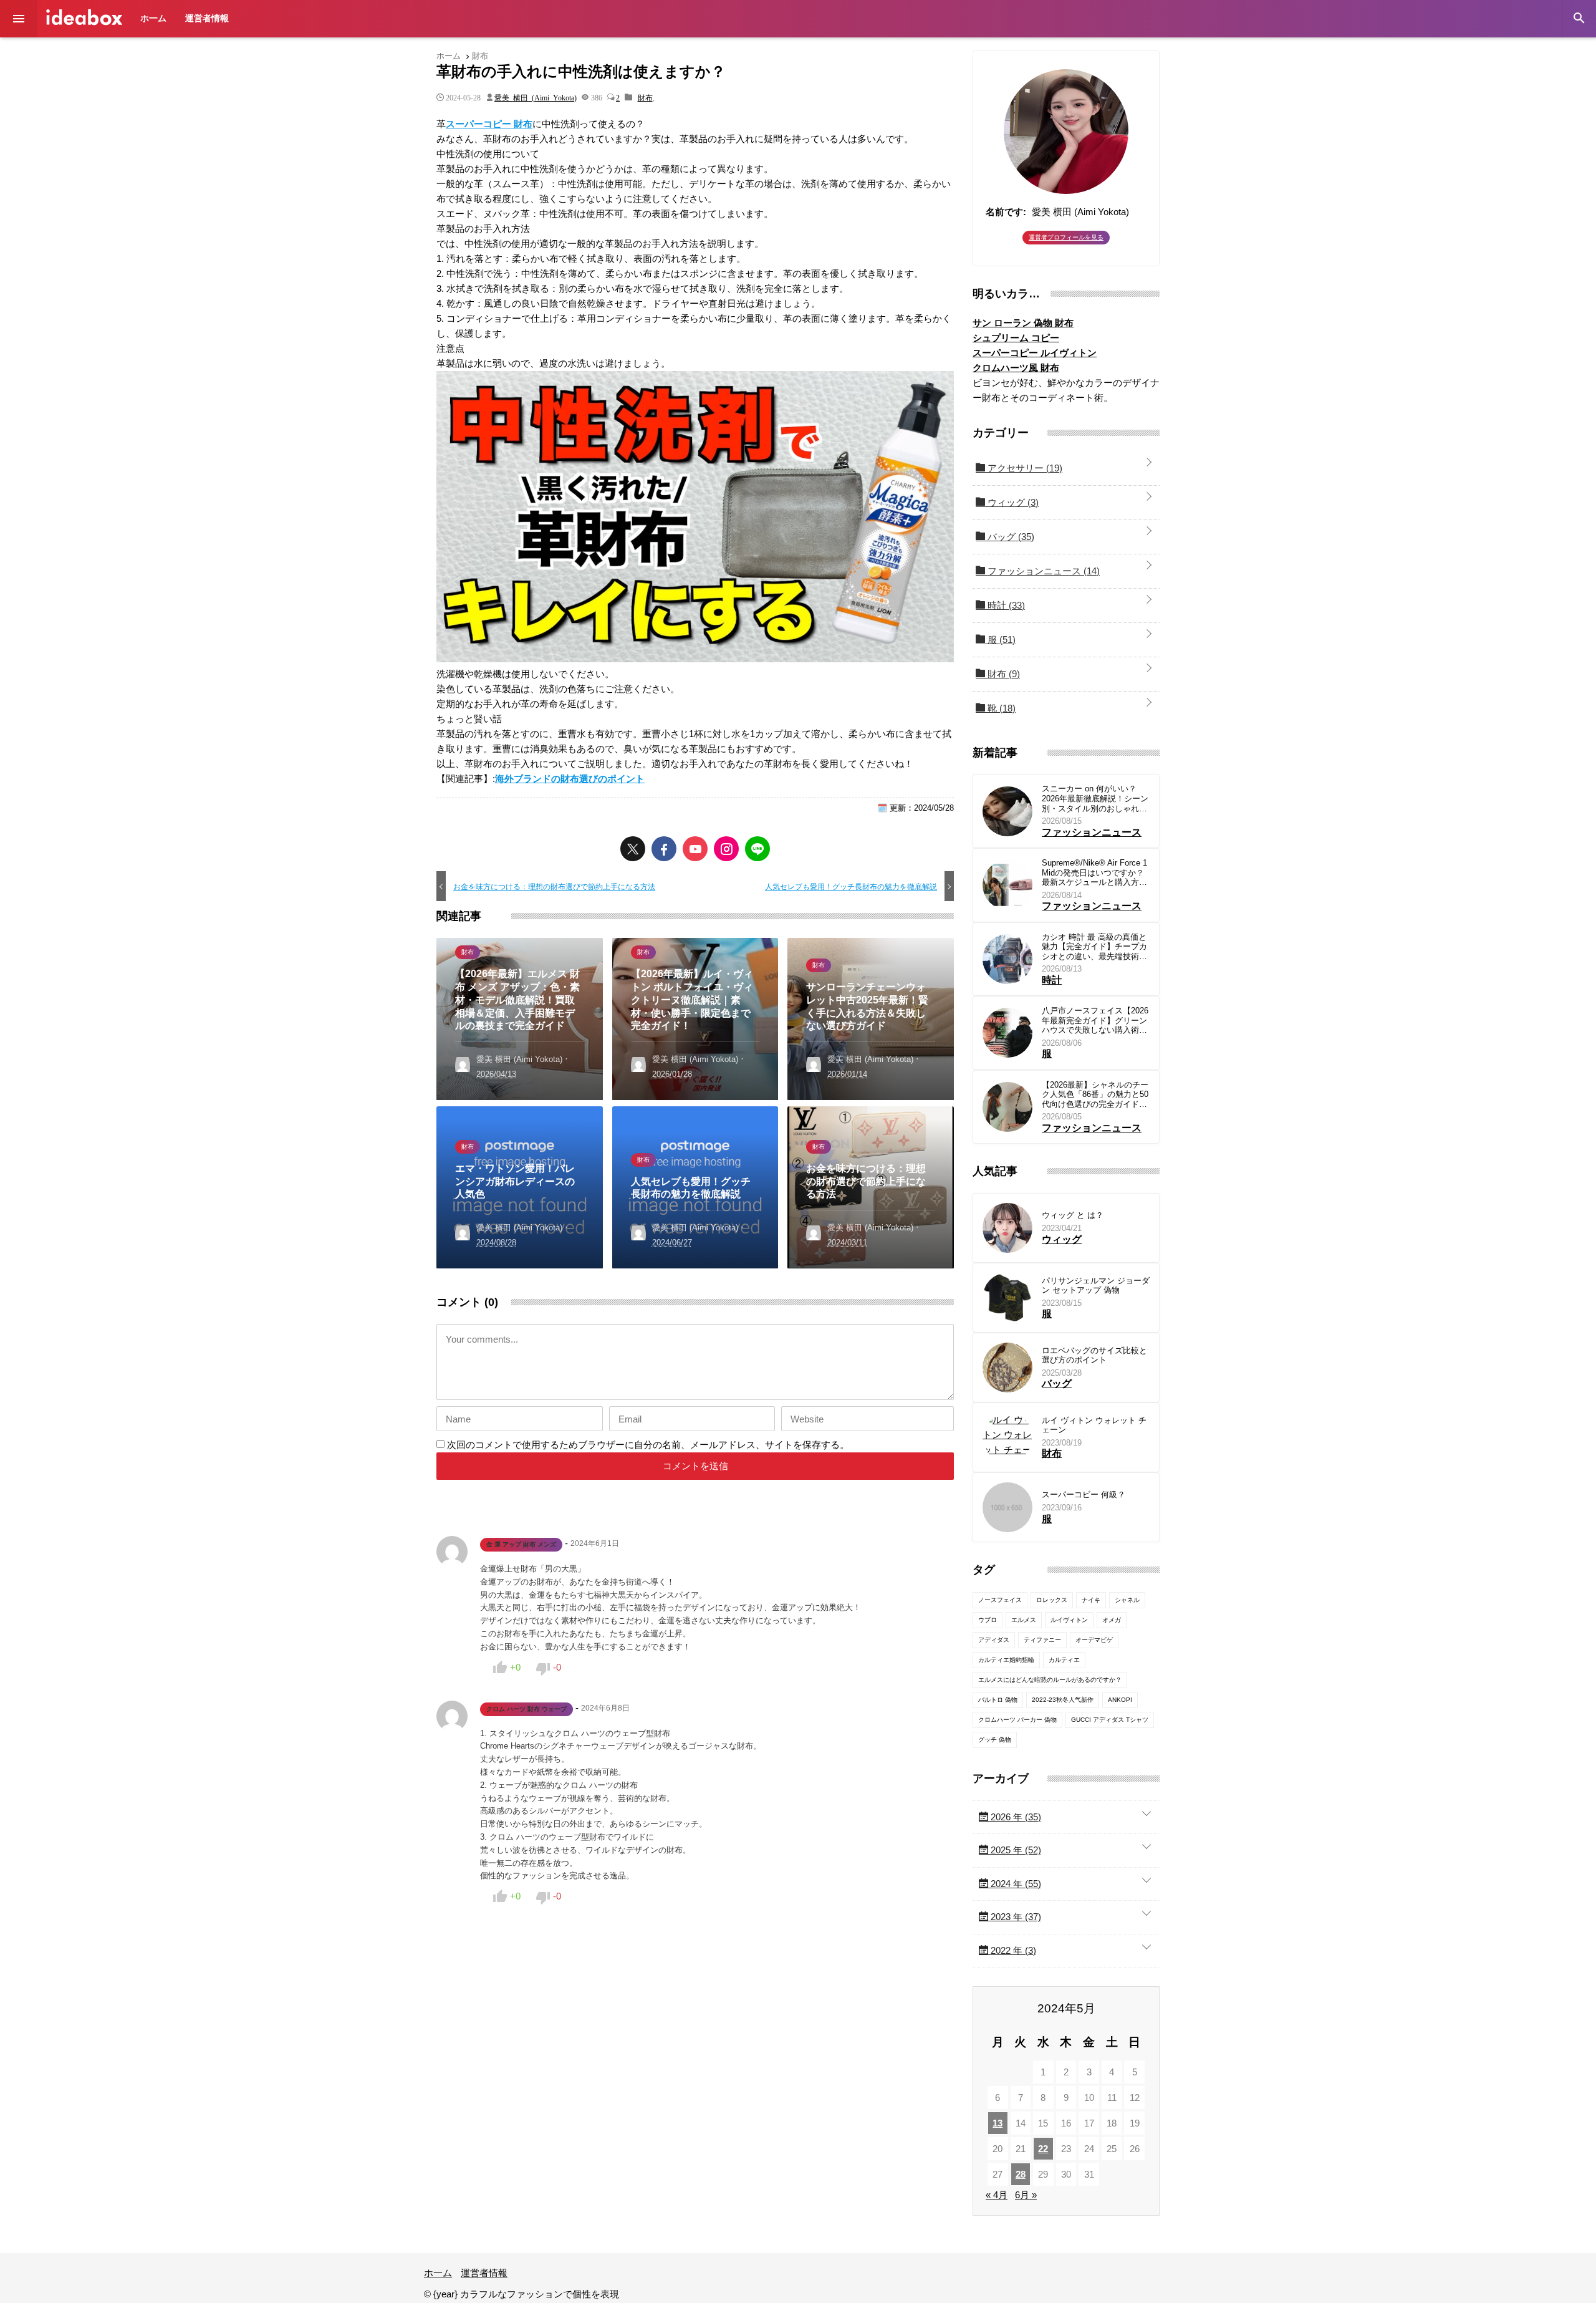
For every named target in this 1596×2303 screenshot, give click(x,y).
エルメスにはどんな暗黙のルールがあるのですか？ (1050, 1680)
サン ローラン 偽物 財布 (1023, 323)
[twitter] (633, 849)
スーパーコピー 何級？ (1084, 1494)
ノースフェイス (1000, 1600)
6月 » (1026, 2195)
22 (1043, 2149)
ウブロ (988, 1620)
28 (1021, 2174)
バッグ (1010, 537)
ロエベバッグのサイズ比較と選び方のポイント (1094, 1355)
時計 (1005, 605)
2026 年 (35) (1015, 1817)
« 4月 (997, 2195)
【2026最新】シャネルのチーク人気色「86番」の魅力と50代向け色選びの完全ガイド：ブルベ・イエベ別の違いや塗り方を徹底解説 (1095, 1095)
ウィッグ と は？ (1073, 1215)
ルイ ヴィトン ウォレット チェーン (1094, 1425)
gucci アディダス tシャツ (1110, 1720)
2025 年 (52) (1015, 1850)
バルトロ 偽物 (998, 1700)
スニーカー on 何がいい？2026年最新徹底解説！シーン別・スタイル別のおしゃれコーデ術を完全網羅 (1095, 799)
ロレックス (1052, 1600)
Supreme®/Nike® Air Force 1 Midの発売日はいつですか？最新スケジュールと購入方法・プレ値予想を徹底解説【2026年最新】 (1094, 873)
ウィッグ (1012, 502)
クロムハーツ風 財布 (1016, 368)
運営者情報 (207, 18)
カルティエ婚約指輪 (1006, 1660)
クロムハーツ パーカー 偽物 (1017, 1720)
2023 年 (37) (1015, 1917)
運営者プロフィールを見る (1066, 237)
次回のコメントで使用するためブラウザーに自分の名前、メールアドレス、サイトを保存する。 (648, 1445)
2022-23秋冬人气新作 (1063, 1700)
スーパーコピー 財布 (489, 124)
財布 (645, 97)
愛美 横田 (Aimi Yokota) (536, 97)
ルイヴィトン (1069, 1620)
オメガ (1112, 1620)
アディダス (994, 1640)
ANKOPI (1120, 1700)
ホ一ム (153, 18)
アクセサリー (1024, 468)
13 (997, 2123)
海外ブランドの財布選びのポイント (570, 779)
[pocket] (695, 849)
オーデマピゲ (1094, 1640)
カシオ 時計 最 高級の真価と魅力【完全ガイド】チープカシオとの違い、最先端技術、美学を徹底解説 (1094, 947)
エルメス (1024, 1620)
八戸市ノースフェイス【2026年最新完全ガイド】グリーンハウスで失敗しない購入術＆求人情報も (1095, 1021)
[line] (757, 849)
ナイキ (1091, 1600)
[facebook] (664, 849)
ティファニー (1042, 1640)
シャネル (1127, 1600)
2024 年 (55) (1015, 1884)
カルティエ (1064, 1660)
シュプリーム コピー (1016, 338)
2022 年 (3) (1012, 1950)
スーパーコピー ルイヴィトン (1035, 353)
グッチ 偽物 (995, 1740)
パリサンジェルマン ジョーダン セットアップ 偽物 (1096, 1286)
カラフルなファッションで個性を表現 (84, 17)
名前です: (1006, 212)
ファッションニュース (1042, 571)
